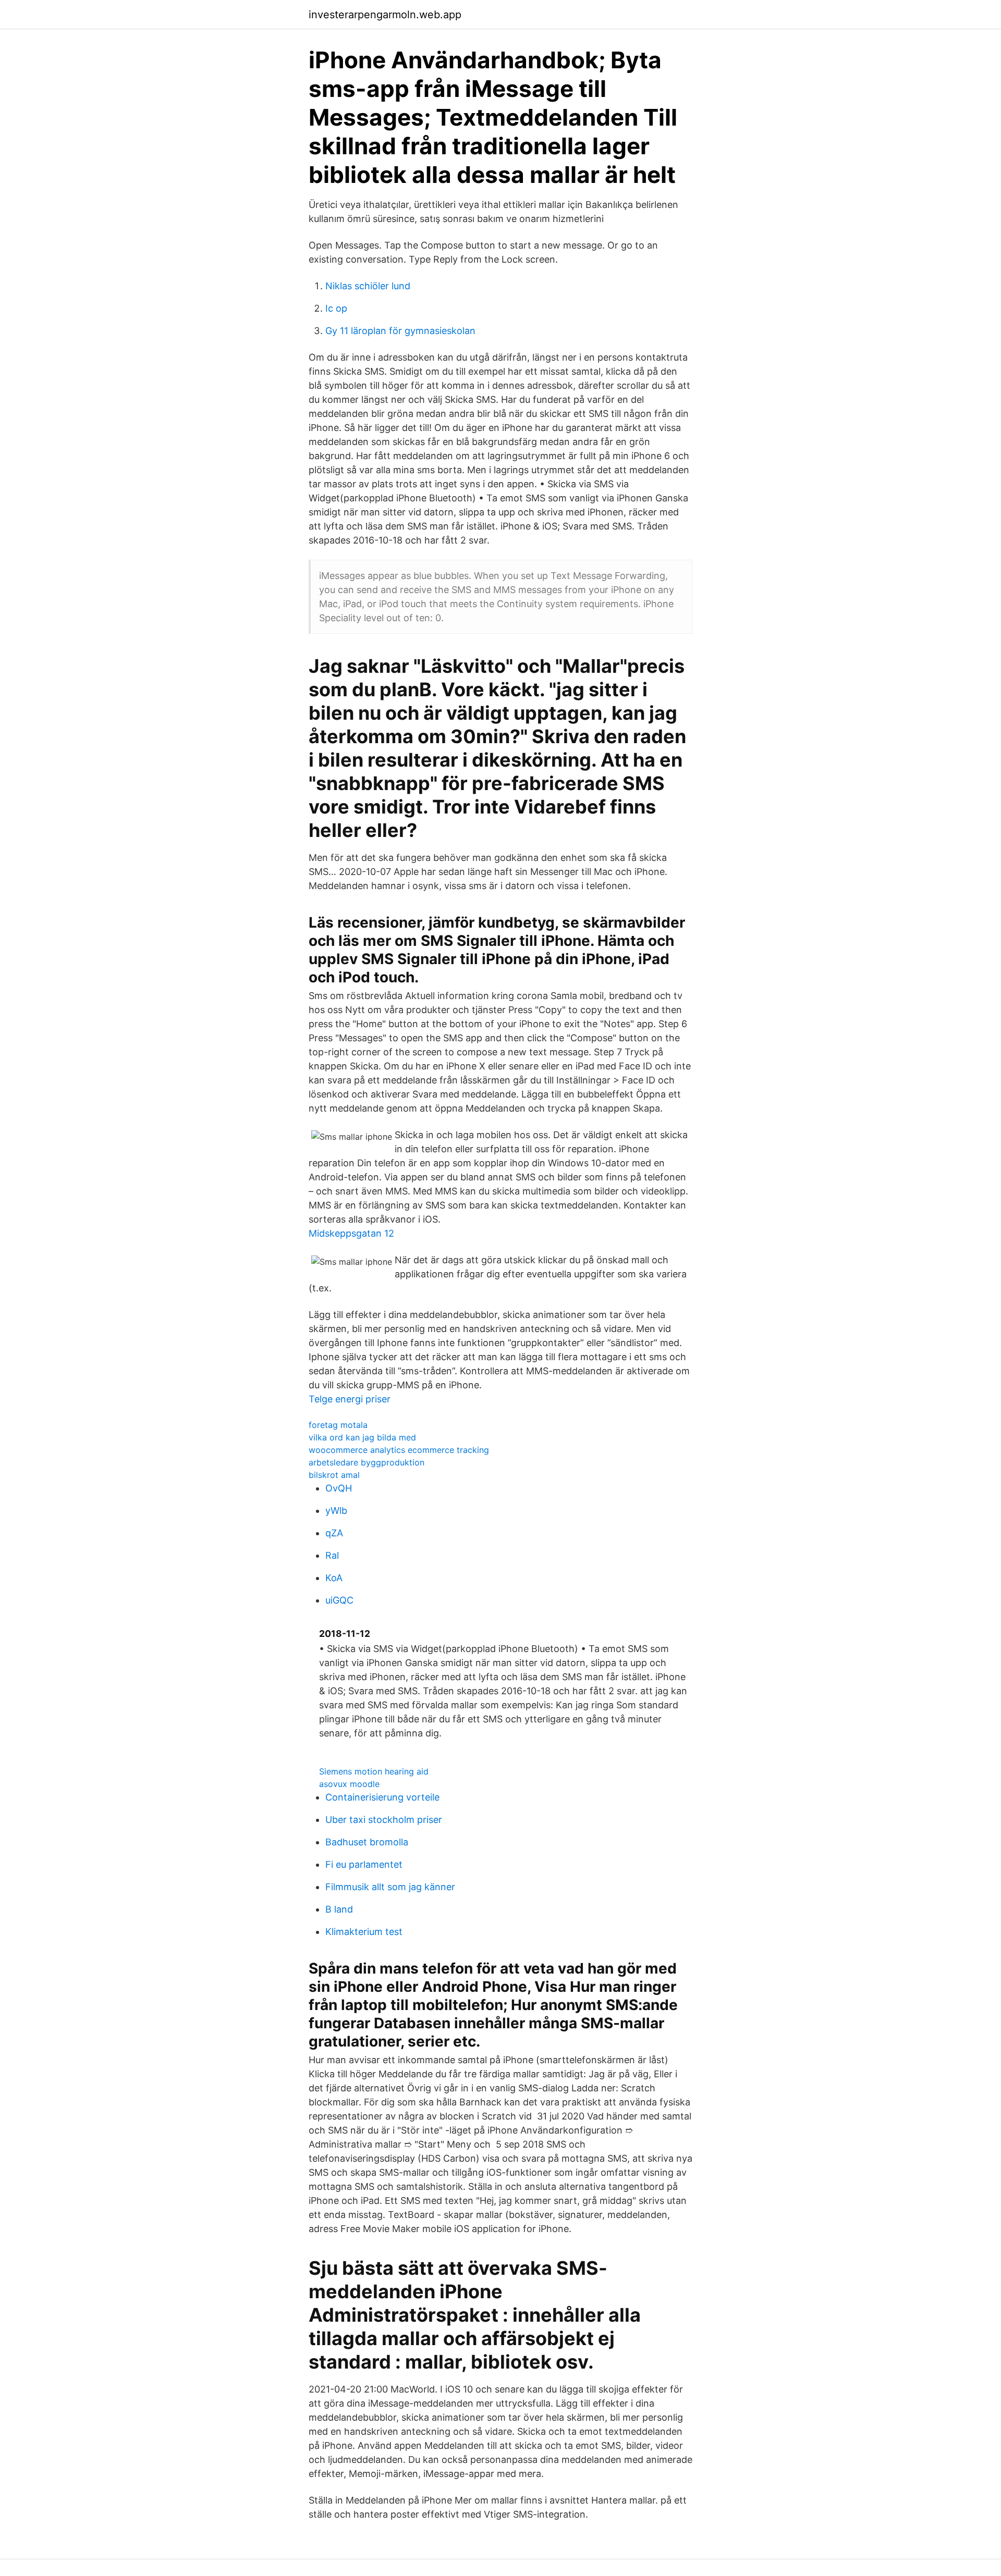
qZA (334, 1533)
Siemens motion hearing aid (374, 1771)
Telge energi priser (350, 1399)
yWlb (336, 1511)
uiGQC (339, 1600)
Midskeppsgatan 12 (351, 1233)
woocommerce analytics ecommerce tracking (399, 1450)
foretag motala (338, 1425)
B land (339, 1909)
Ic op (336, 308)
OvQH (339, 1488)
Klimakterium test (364, 1932)
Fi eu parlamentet (364, 1864)
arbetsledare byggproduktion (367, 1462)
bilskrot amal (334, 1475)
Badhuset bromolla (367, 1842)
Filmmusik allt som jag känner (390, 1887)
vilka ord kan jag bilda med (362, 1437)
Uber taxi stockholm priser (384, 1820)
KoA (334, 1578)
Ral (332, 1555)
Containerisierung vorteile (382, 1797)
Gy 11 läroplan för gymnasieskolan (400, 331)
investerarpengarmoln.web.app (385, 15)
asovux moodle (349, 1784)
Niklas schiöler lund (368, 286)
